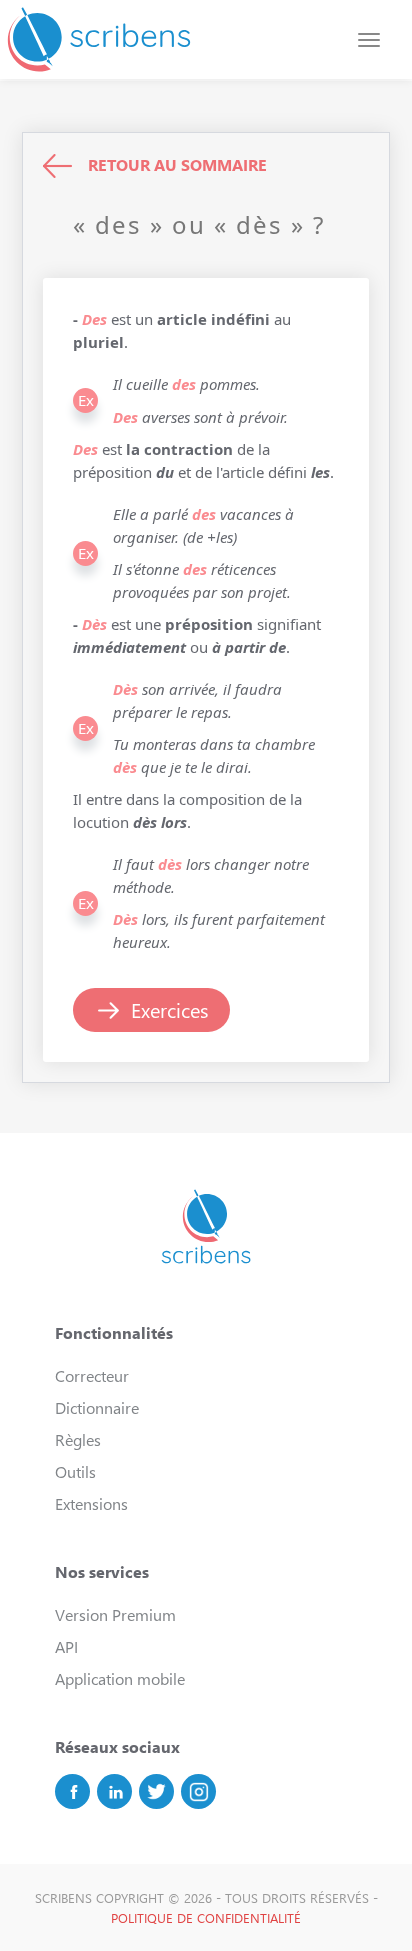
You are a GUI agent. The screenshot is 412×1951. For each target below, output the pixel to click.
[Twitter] (156, 1791)
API (66, 1646)
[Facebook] (72, 1791)
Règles (78, 1439)
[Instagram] (198, 1791)
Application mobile (120, 1678)
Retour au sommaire (177, 164)
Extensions (91, 1503)
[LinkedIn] (114, 1791)
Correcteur (92, 1375)
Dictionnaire (97, 1407)
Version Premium (115, 1614)
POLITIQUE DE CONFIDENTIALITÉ (206, 1917)
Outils (75, 1471)
